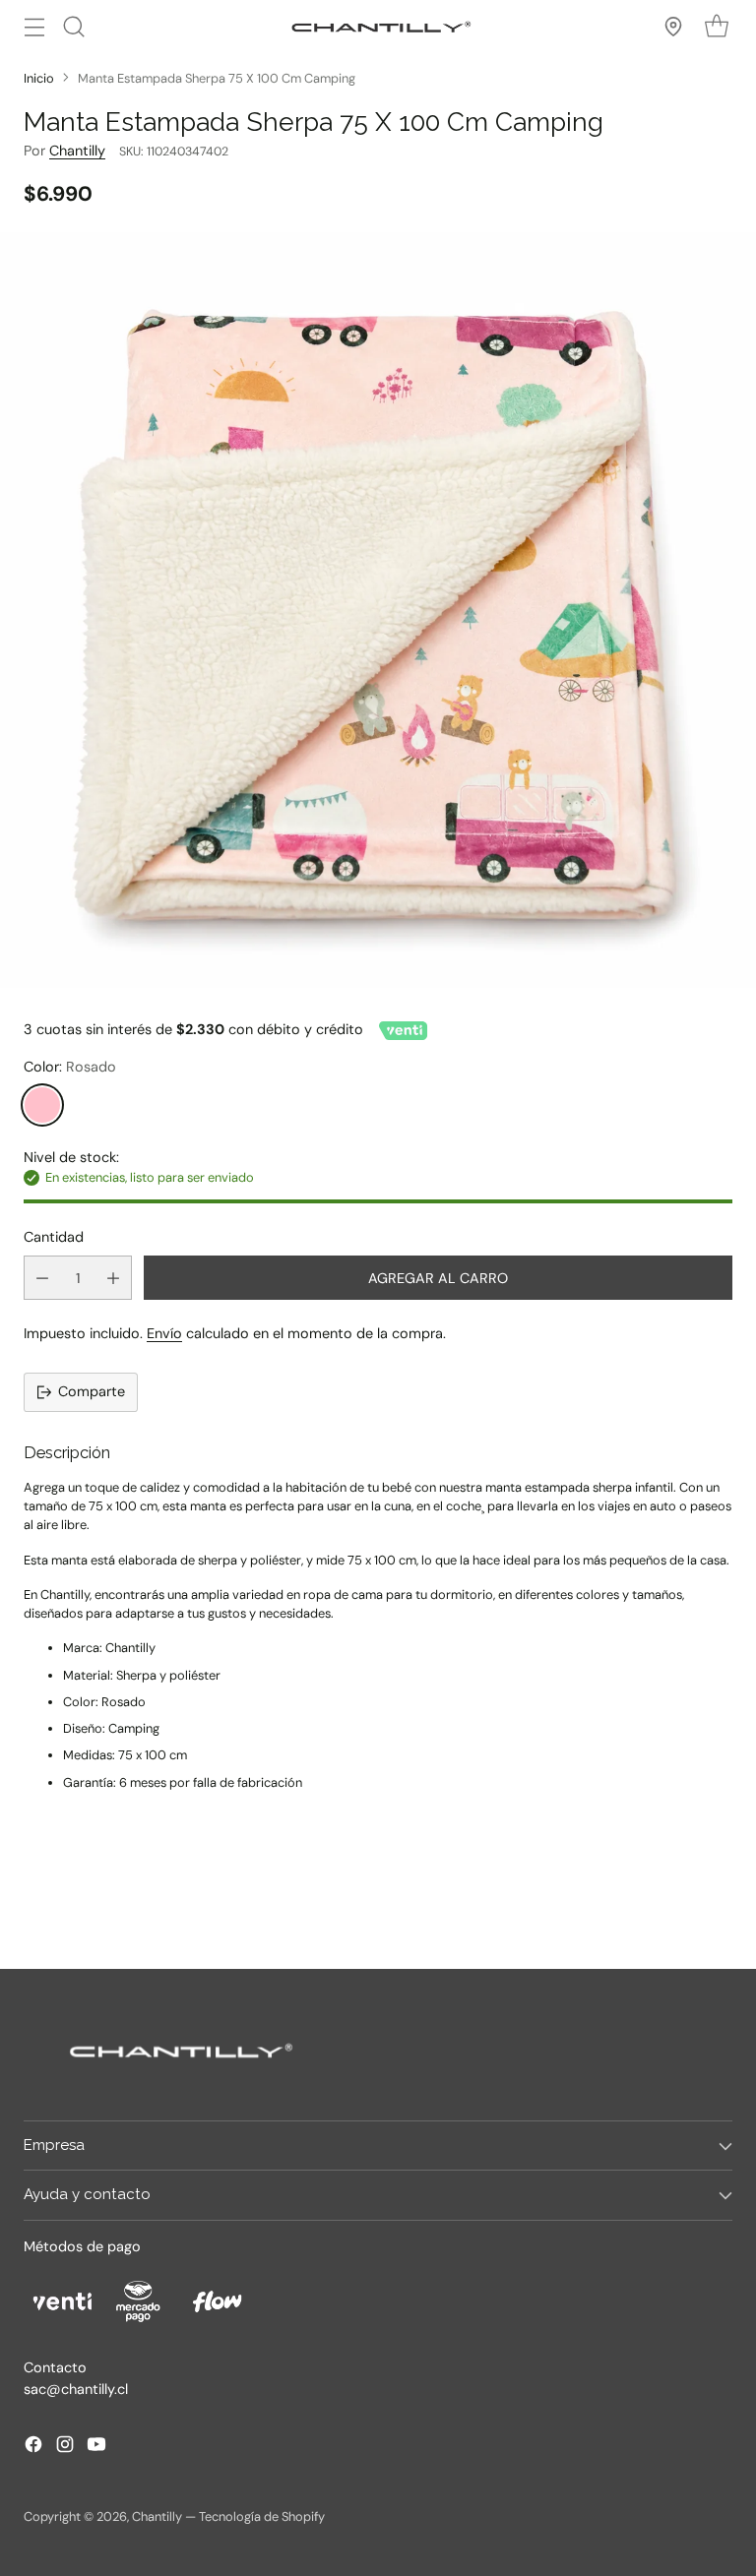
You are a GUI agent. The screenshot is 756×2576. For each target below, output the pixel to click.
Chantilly (77, 151)
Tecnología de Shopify (262, 2516)
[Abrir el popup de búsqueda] (73, 26)
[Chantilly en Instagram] (65, 2448)
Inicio (39, 78)
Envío (164, 1333)
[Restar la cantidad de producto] (42, 1278)
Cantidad (54, 1237)
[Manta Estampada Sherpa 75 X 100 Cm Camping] (378, 610)
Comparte (92, 1391)
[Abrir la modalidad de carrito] (716, 26)
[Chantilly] (378, 27)
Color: (70, 1067)
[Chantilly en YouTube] (96, 2448)
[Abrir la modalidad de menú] (34, 26)
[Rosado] (42, 1105)
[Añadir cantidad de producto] (113, 1278)
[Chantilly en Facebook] (33, 2448)
